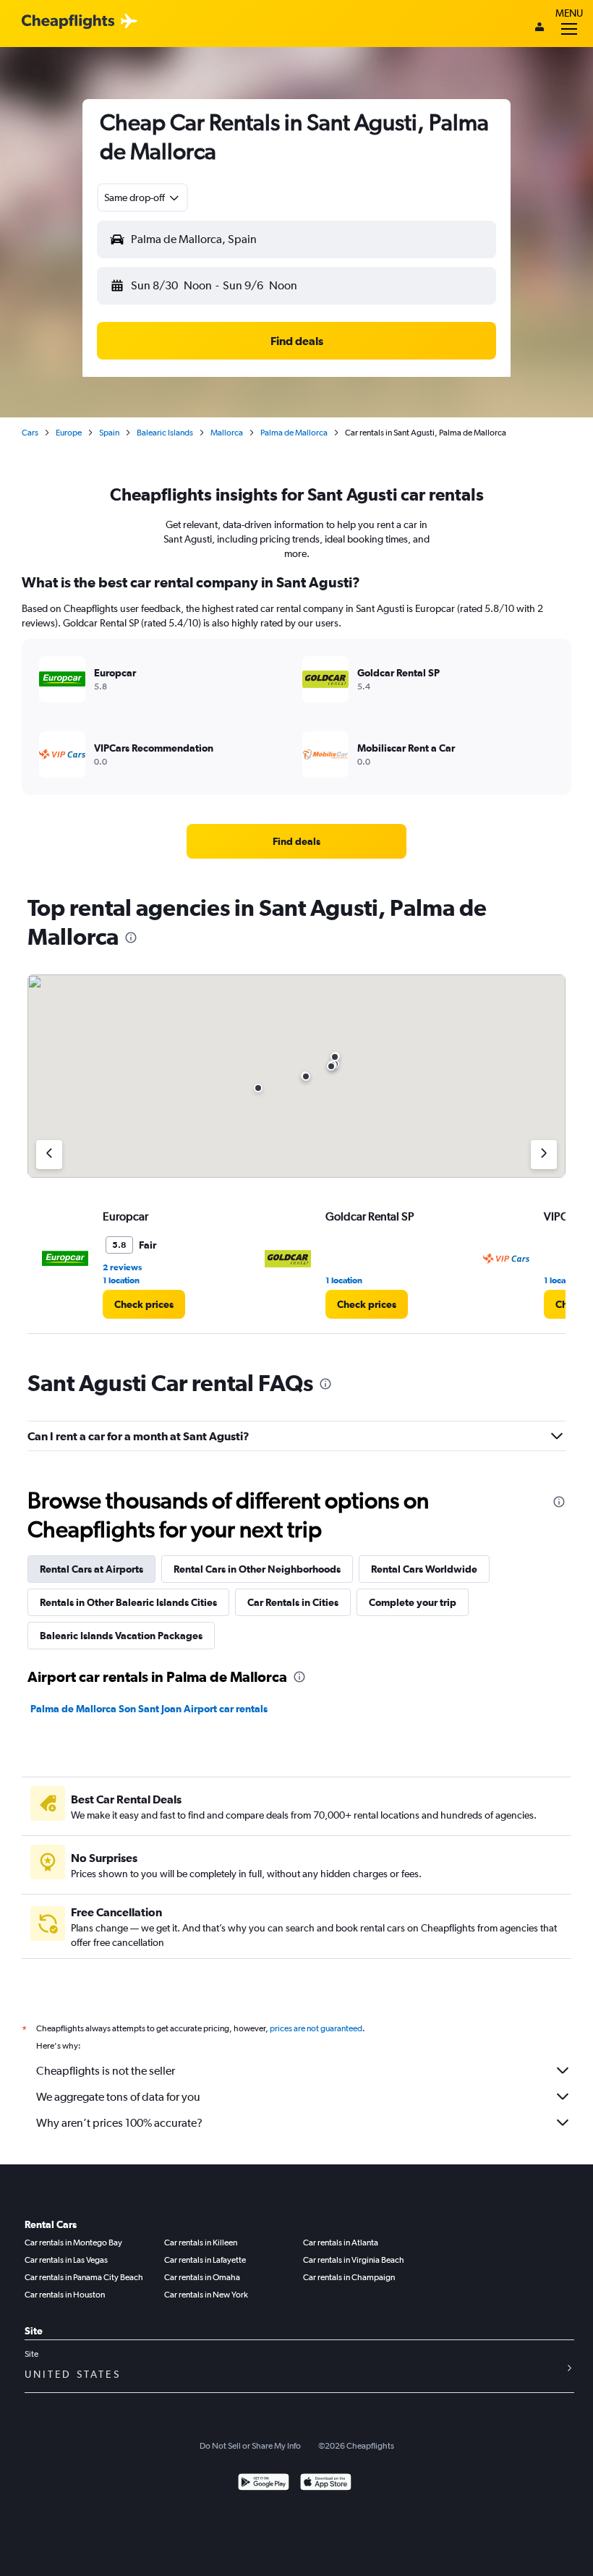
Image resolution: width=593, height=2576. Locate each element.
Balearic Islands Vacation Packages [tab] (121, 1636)
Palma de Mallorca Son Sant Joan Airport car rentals (149, 1709)
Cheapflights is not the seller (106, 2071)
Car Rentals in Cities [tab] (293, 1602)
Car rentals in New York (206, 2295)
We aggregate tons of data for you (118, 2097)
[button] (142, 197)
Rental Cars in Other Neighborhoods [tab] (257, 1569)
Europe (69, 433)
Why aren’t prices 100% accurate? (119, 2123)
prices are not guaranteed (316, 2028)
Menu (569, 13)
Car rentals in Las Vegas (66, 2260)
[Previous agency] (49, 1155)
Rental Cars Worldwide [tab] (424, 1569)
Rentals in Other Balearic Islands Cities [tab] (128, 1602)
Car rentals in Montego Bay (73, 2243)
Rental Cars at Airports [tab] (91, 1569)
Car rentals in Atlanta (341, 2243)
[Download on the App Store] (326, 2484)
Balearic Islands (165, 433)
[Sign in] (539, 28)
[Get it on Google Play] (264, 2484)
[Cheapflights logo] (68, 22)
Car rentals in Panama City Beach (84, 2277)
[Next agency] (544, 1155)
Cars (30, 433)
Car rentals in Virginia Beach (354, 2260)
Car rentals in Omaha (202, 2277)
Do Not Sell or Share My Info (250, 2446)
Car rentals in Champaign (349, 2277)
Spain (109, 433)
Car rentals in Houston (65, 2295)
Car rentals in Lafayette (205, 2260)
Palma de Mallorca (294, 433)
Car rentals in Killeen (201, 2243)
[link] (296, 841)
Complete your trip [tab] (413, 1602)
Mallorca (227, 433)
